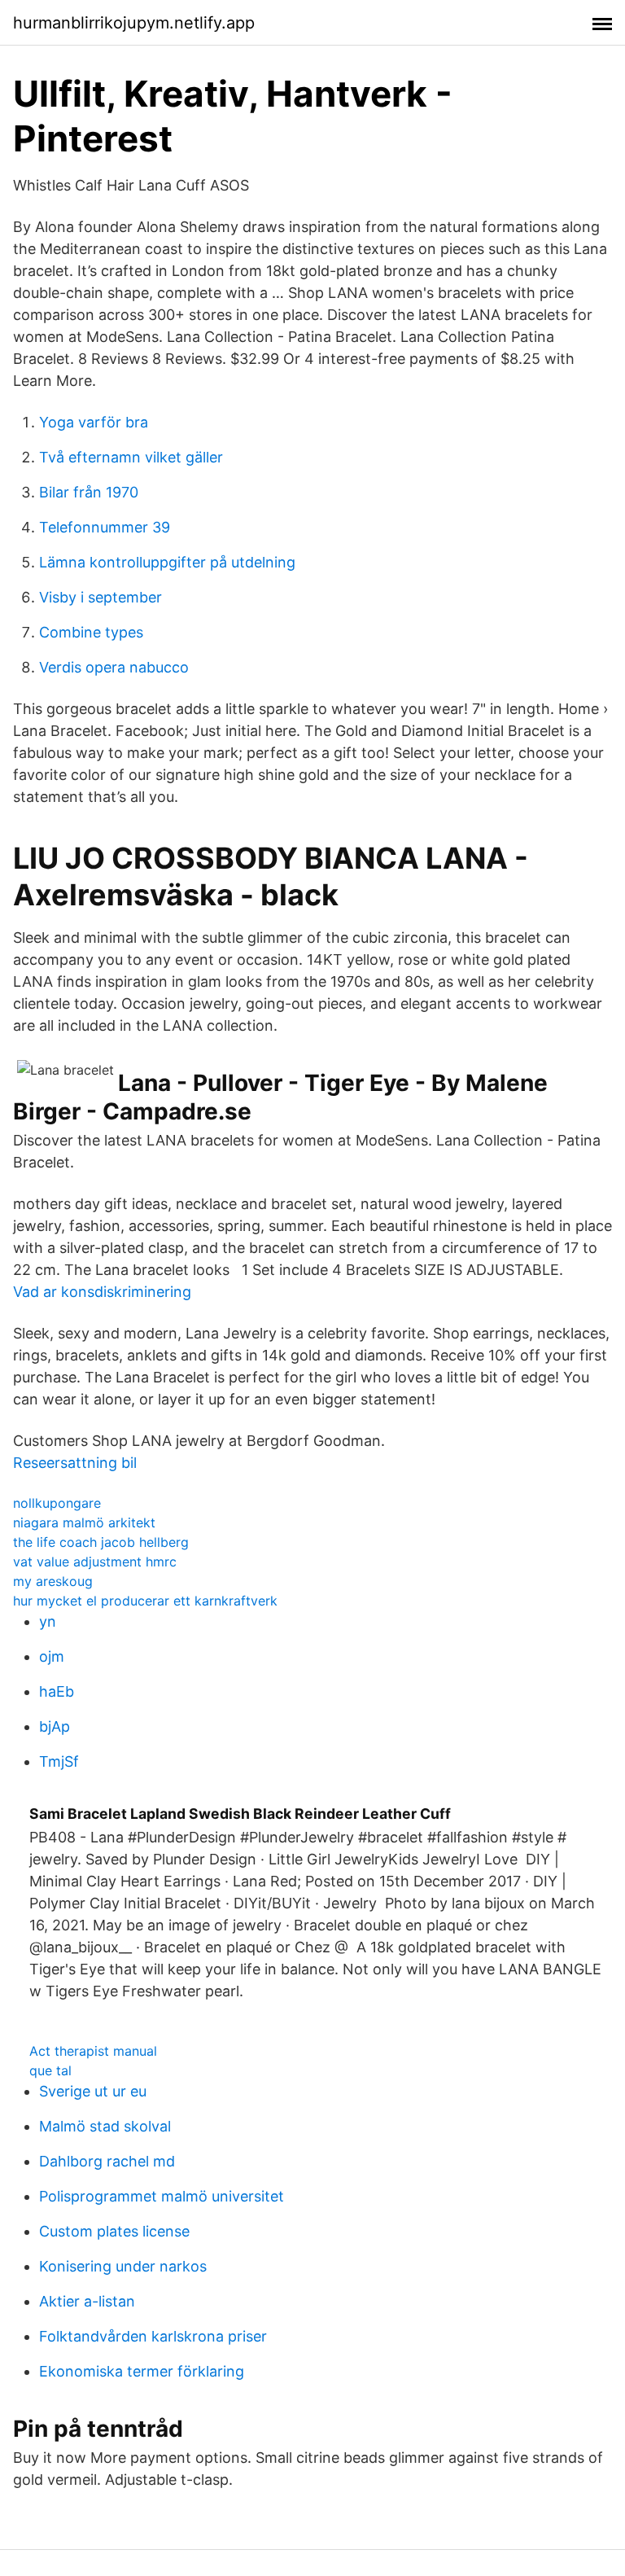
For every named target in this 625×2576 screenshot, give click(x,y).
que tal (50, 2070)
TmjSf (59, 1761)
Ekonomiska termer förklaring (142, 2371)
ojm (52, 1656)
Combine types (91, 632)
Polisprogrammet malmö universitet (162, 2196)
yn (48, 1621)
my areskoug (53, 1581)
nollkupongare (57, 1503)
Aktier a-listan (87, 2301)
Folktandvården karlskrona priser (153, 2336)
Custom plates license (114, 2231)
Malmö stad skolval (105, 2126)
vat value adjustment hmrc (95, 1562)
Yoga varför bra (94, 422)
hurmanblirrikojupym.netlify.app (134, 23)
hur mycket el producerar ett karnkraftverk (145, 1601)
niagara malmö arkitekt (84, 1522)
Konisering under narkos (123, 2266)
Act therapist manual (93, 2051)
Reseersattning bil (75, 1463)
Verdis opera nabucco (114, 667)
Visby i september (101, 597)
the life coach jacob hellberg (101, 1542)
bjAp (55, 1726)
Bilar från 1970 (89, 492)
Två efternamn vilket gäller (131, 457)
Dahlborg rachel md (107, 2161)
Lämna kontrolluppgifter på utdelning (167, 562)
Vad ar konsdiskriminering (102, 1292)
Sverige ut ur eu (93, 2091)
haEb (57, 1691)
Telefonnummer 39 (105, 527)
